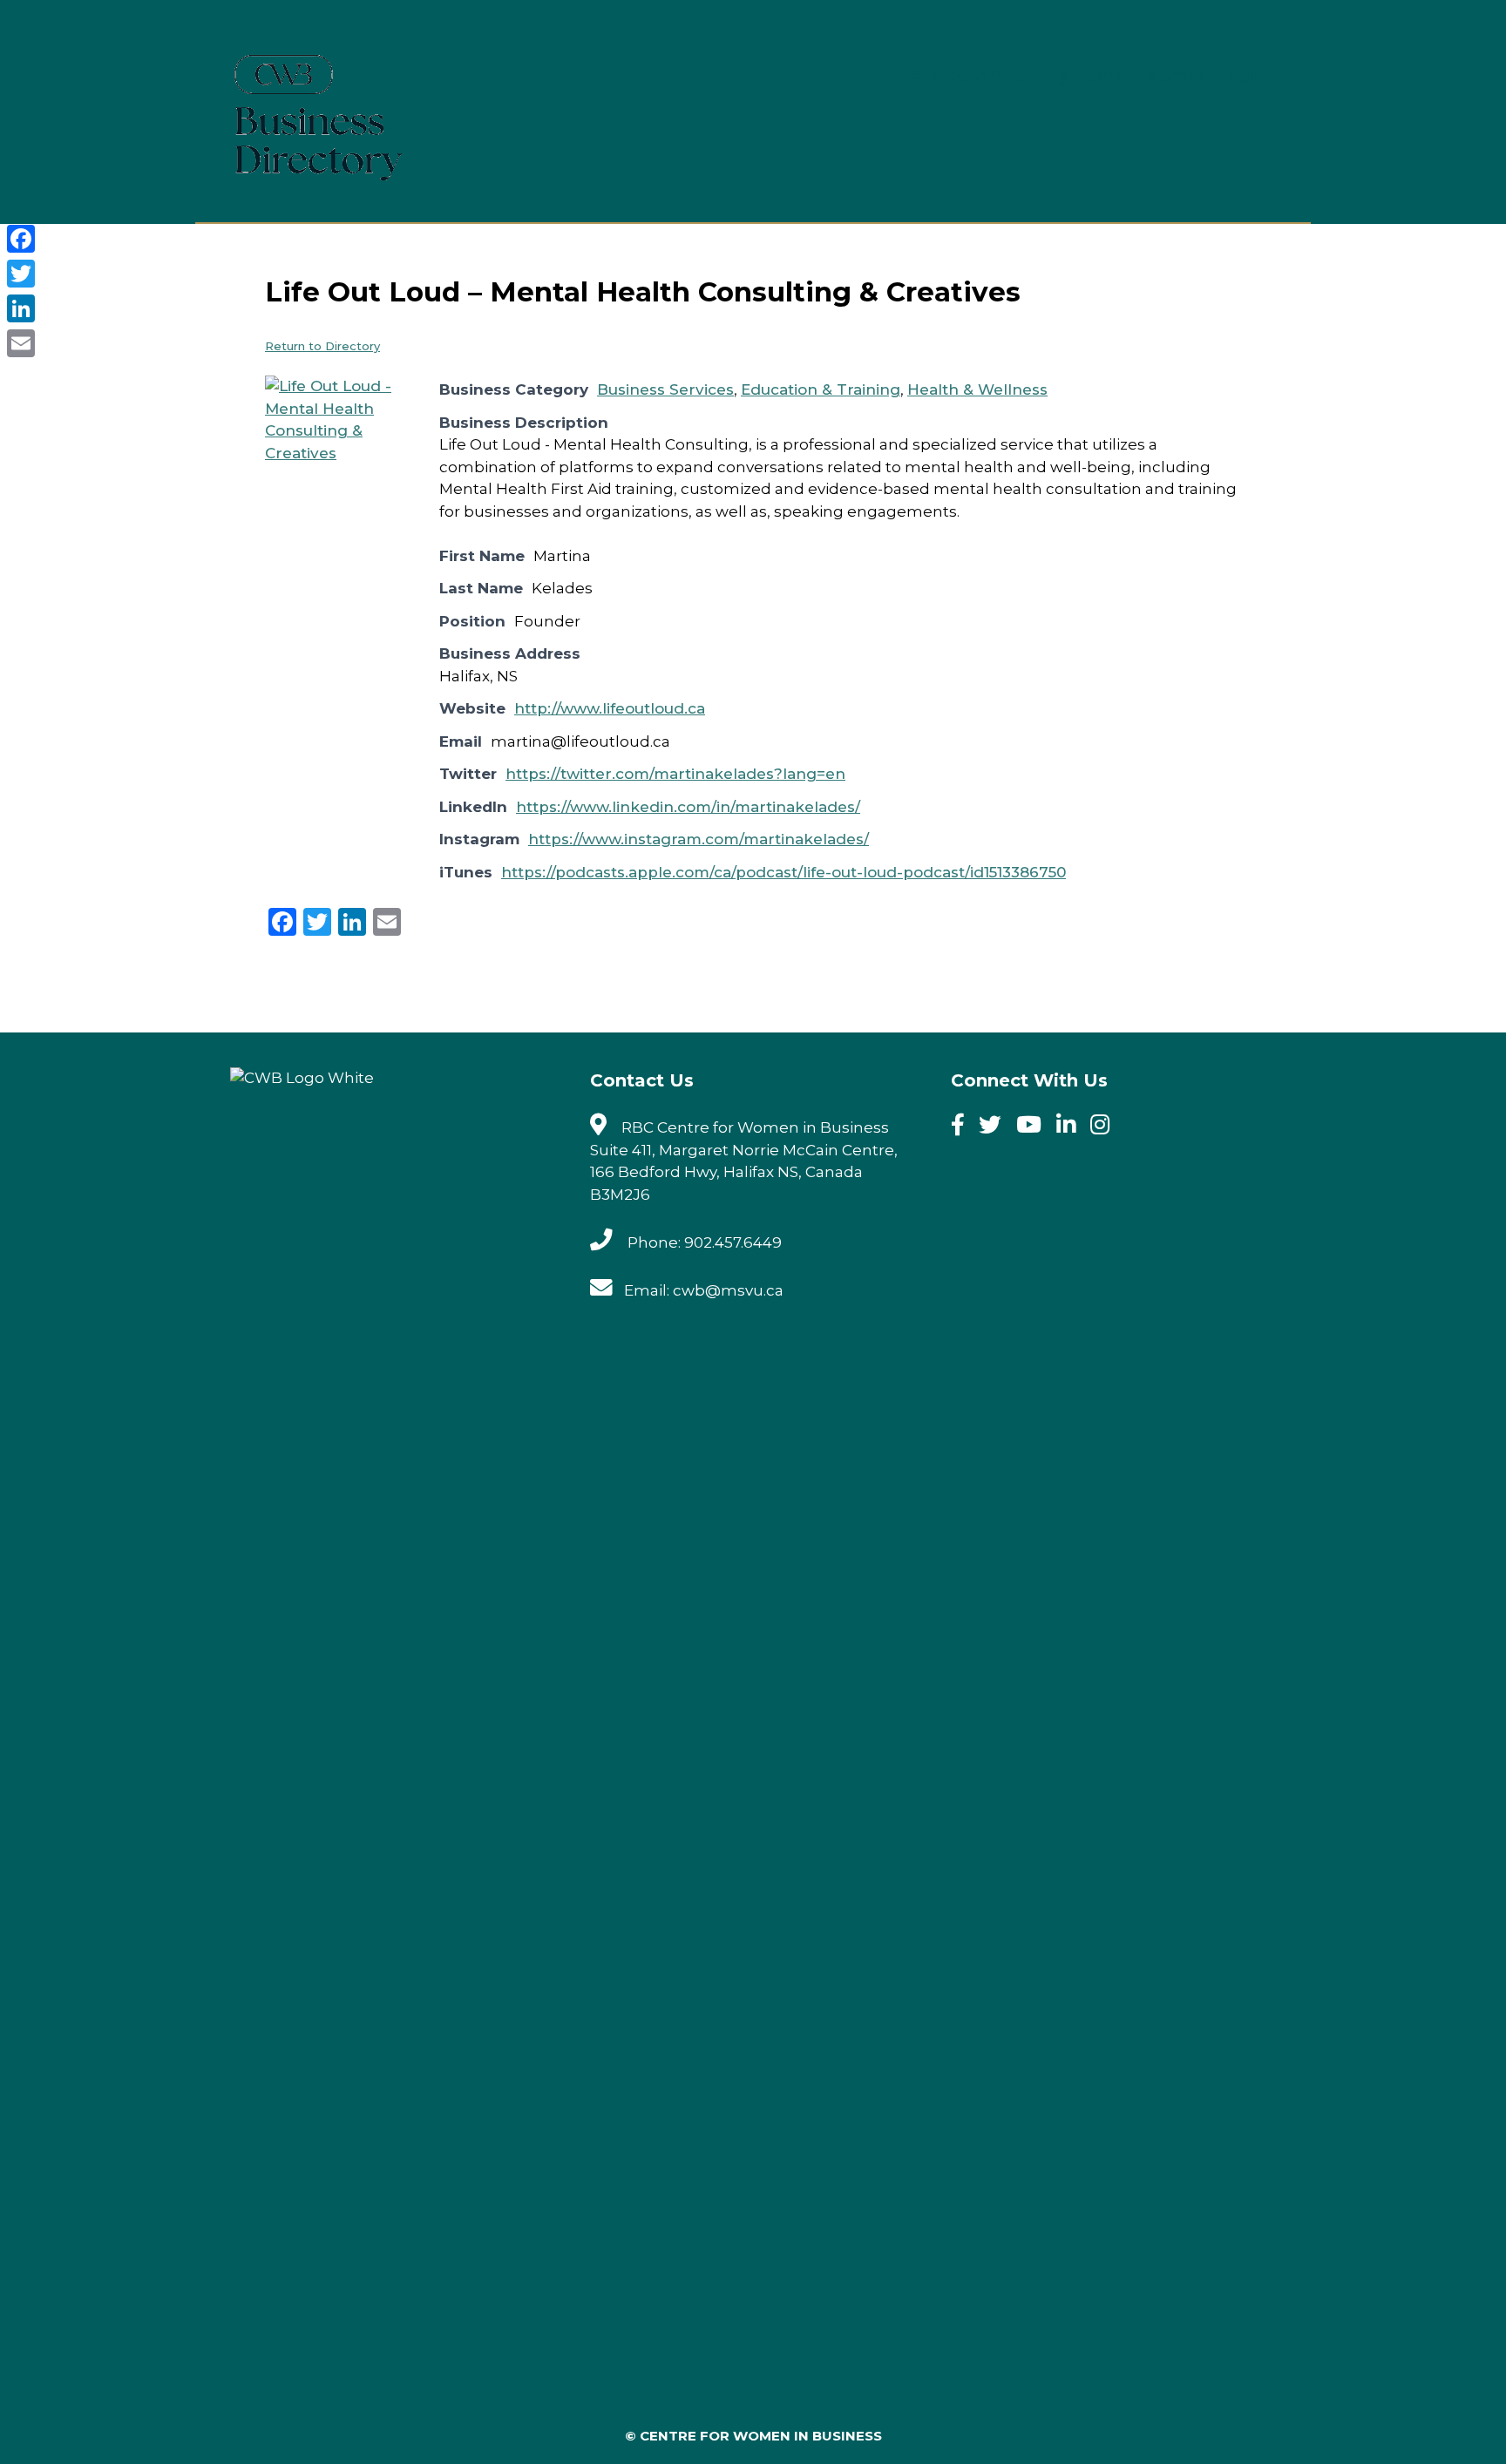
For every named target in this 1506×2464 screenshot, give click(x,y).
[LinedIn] (1072, 1127)
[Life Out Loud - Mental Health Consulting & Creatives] (330, 453)
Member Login (1205, 76)
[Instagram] (1106, 1127)
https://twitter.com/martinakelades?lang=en (675, 774)
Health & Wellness (977, 389)
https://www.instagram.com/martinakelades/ (699, 839)
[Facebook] (963, 1127)
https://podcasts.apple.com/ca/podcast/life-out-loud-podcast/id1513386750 (784, 872)
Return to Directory (322, 346)
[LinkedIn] (21, 308)
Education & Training (821, 389)
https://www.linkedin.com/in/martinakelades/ (688, 807)
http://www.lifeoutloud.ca (610, 708)
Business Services (665, 389)
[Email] (21, 343)
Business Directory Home (1017, 76)
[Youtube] (1035, 1127)
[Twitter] (996, 1127)
